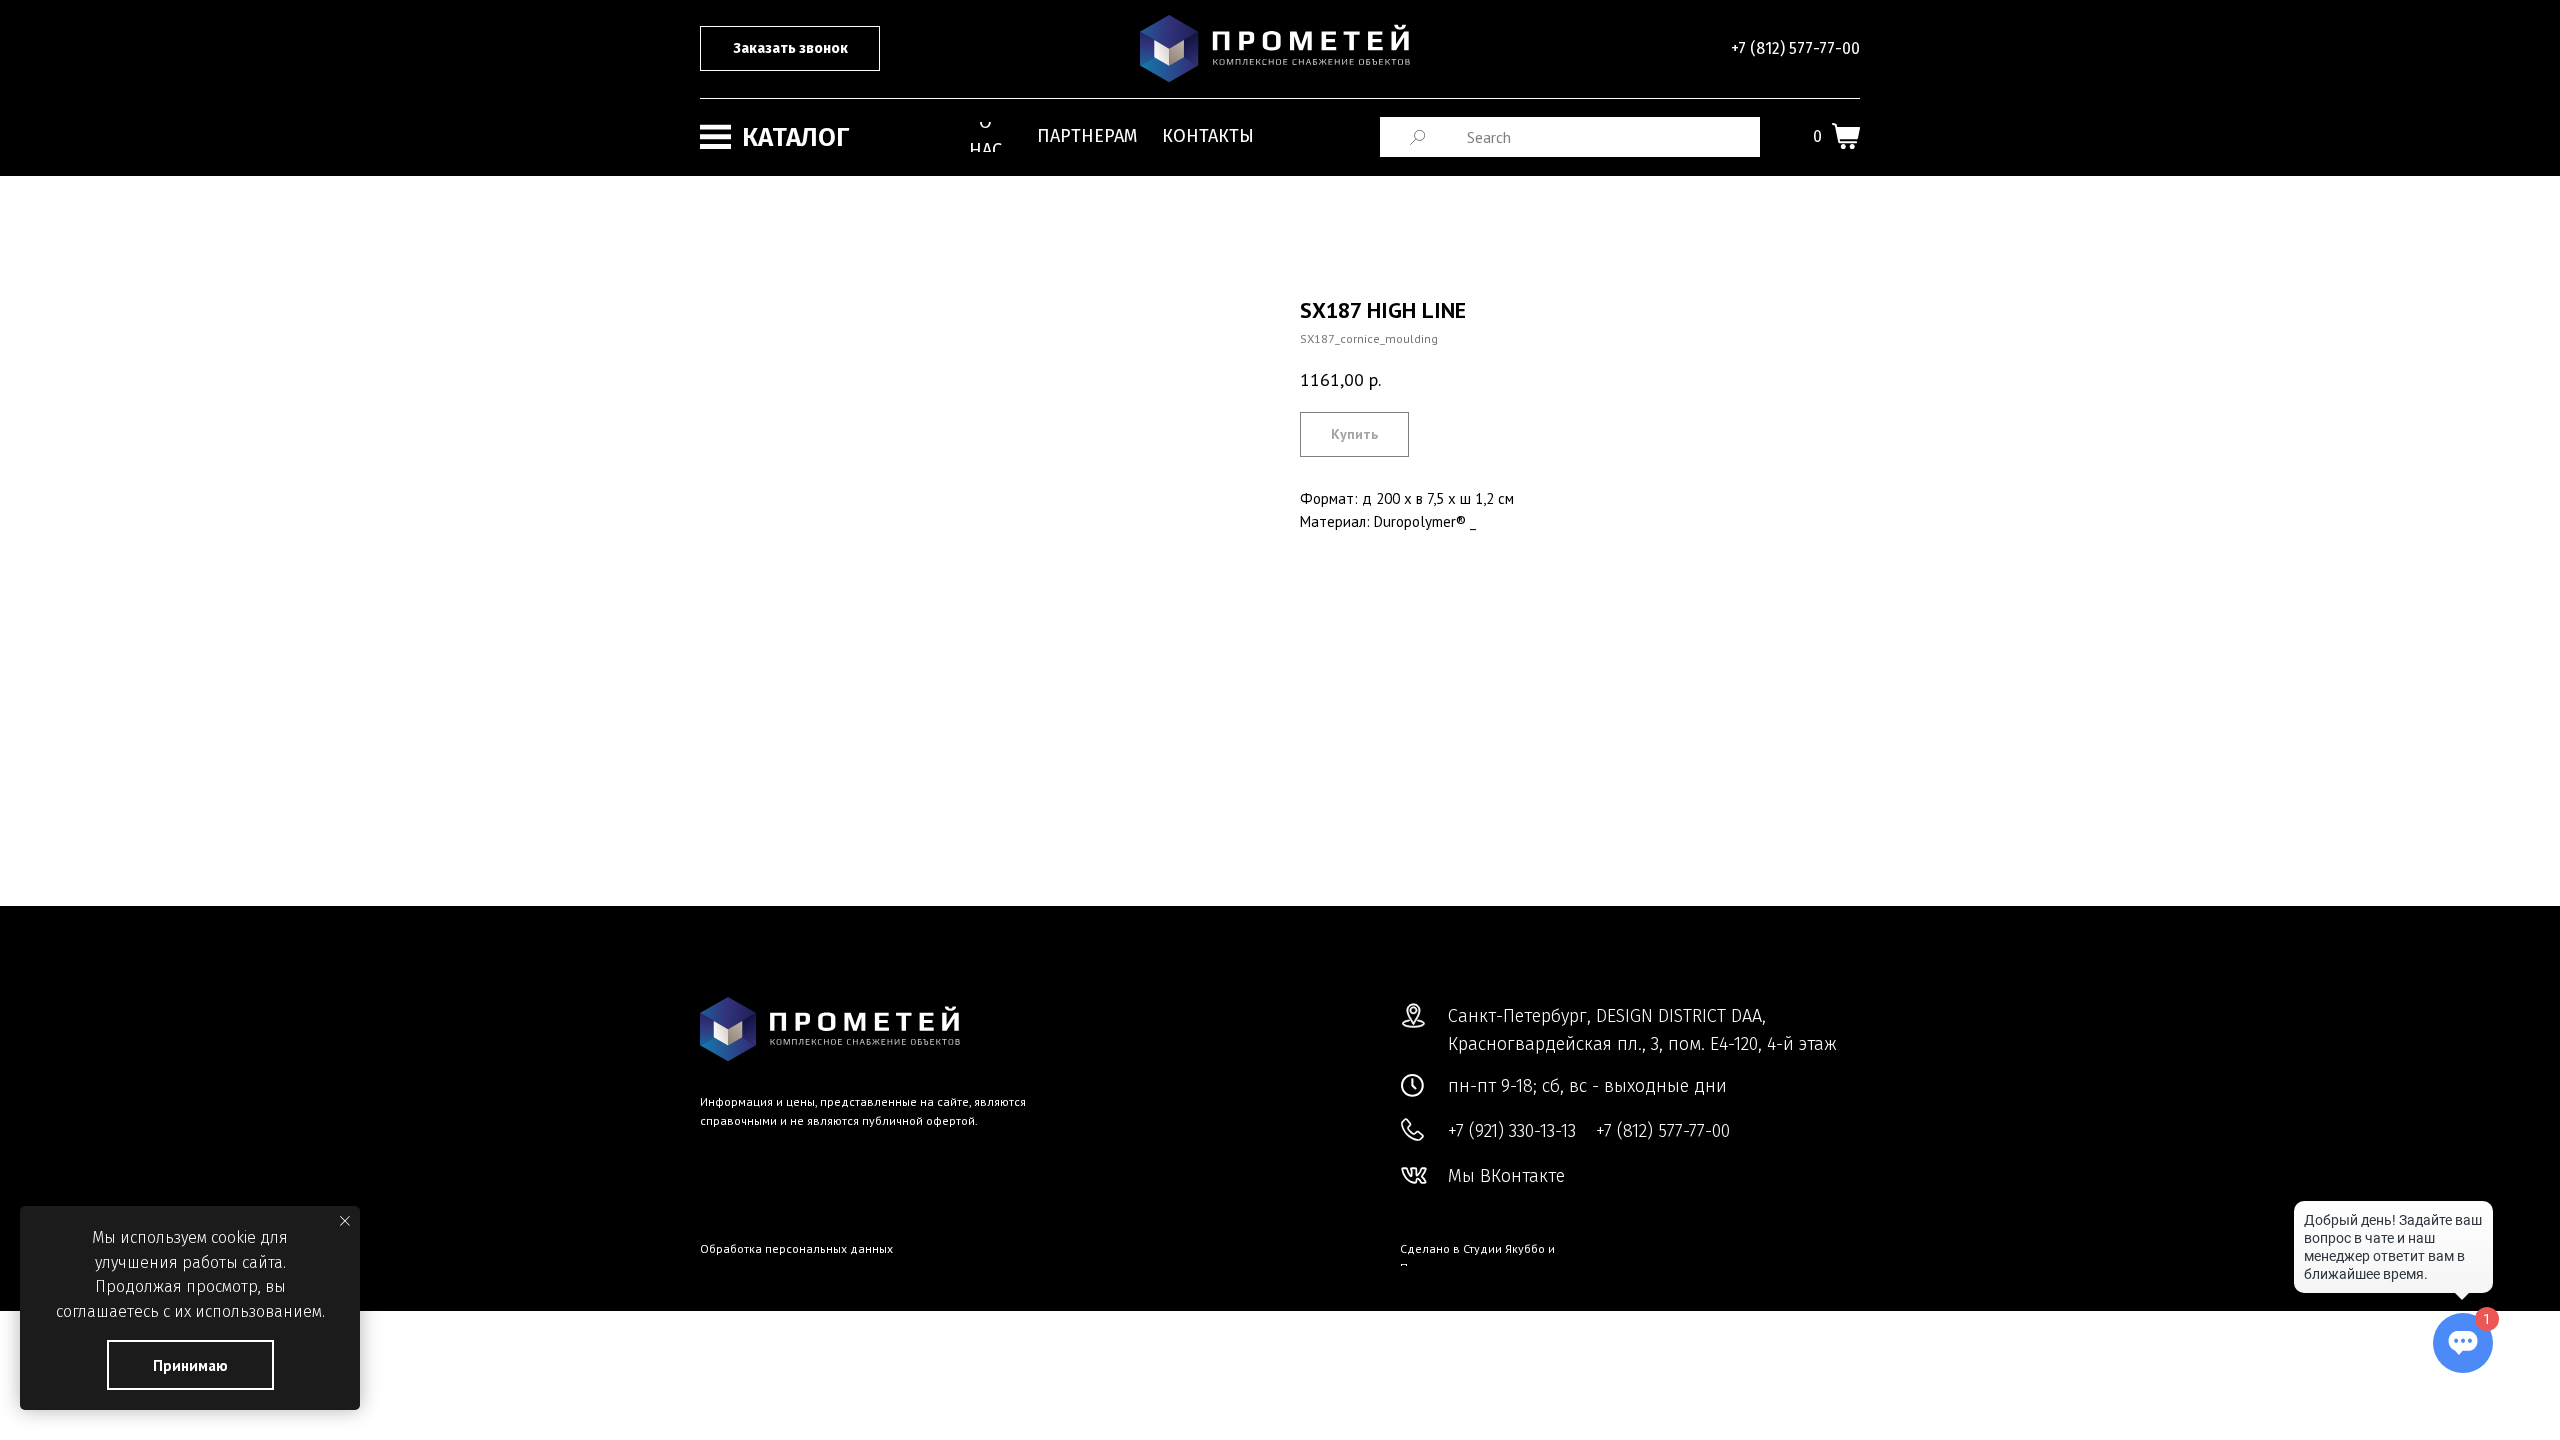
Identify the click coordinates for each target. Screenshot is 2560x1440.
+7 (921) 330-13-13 (1512, 1131)
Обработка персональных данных (796, 1248)
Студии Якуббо (1504, 1248)
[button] (790, 48)
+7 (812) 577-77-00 (1795, 48)
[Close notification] (345, 1221)
